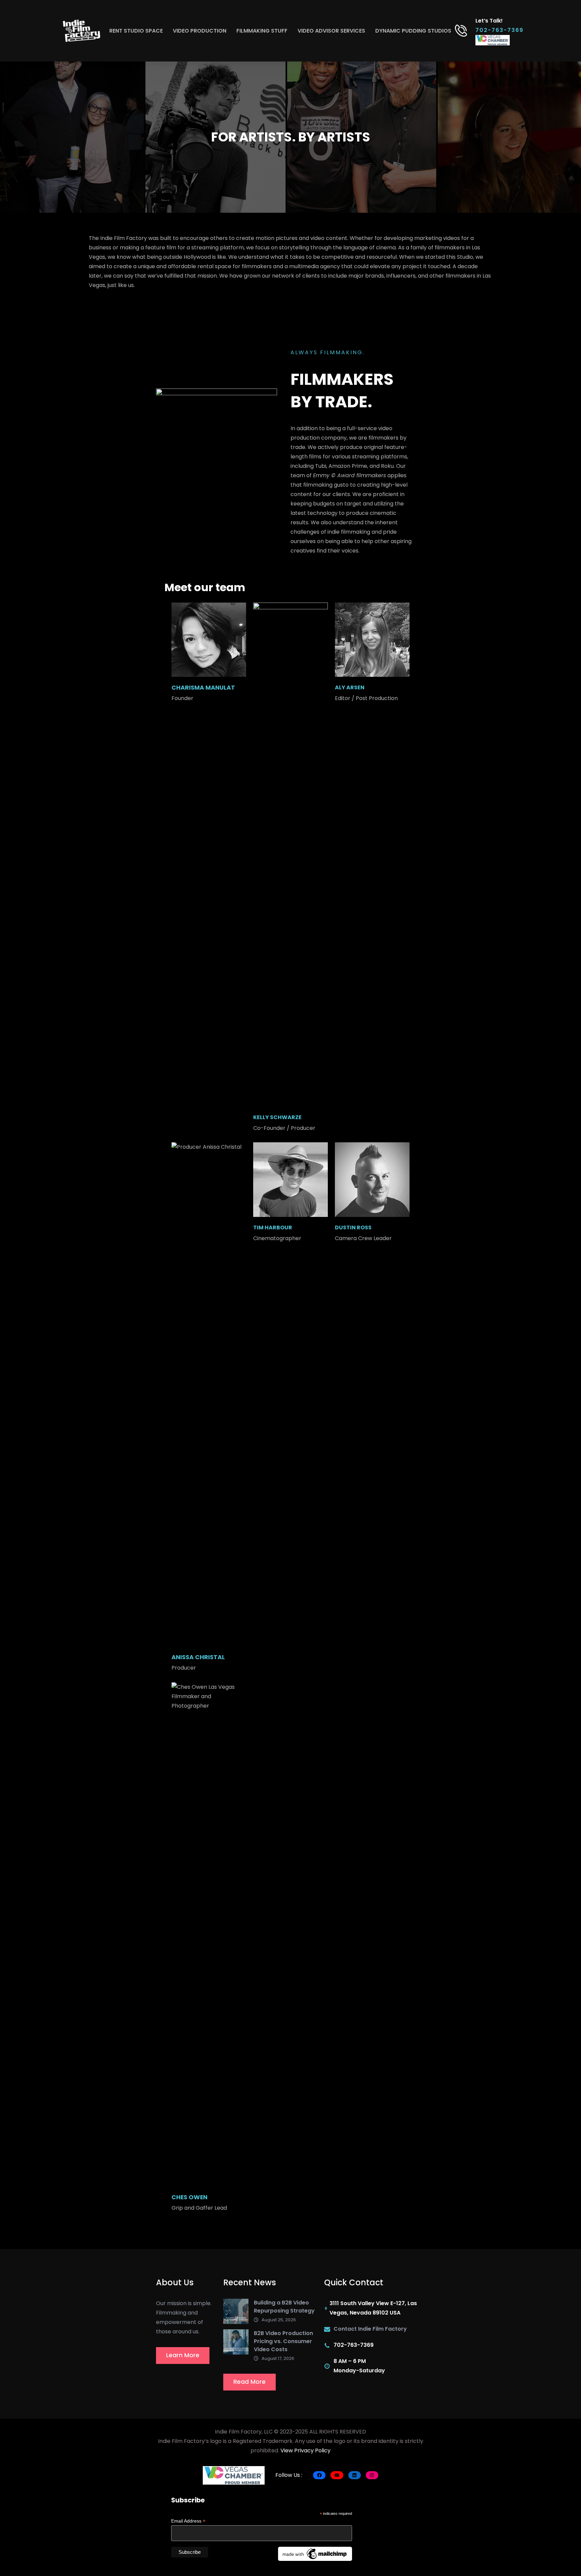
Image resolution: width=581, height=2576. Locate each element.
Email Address (188, 2521)
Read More (249, 2382)
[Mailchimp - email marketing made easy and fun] (315, 2553)
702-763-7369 (499, 30)
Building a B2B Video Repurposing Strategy (284, 2307)
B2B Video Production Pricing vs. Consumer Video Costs (283, 2341)
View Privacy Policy (305, 2450)
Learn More (183, 2355)
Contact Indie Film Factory (370, 2329)
